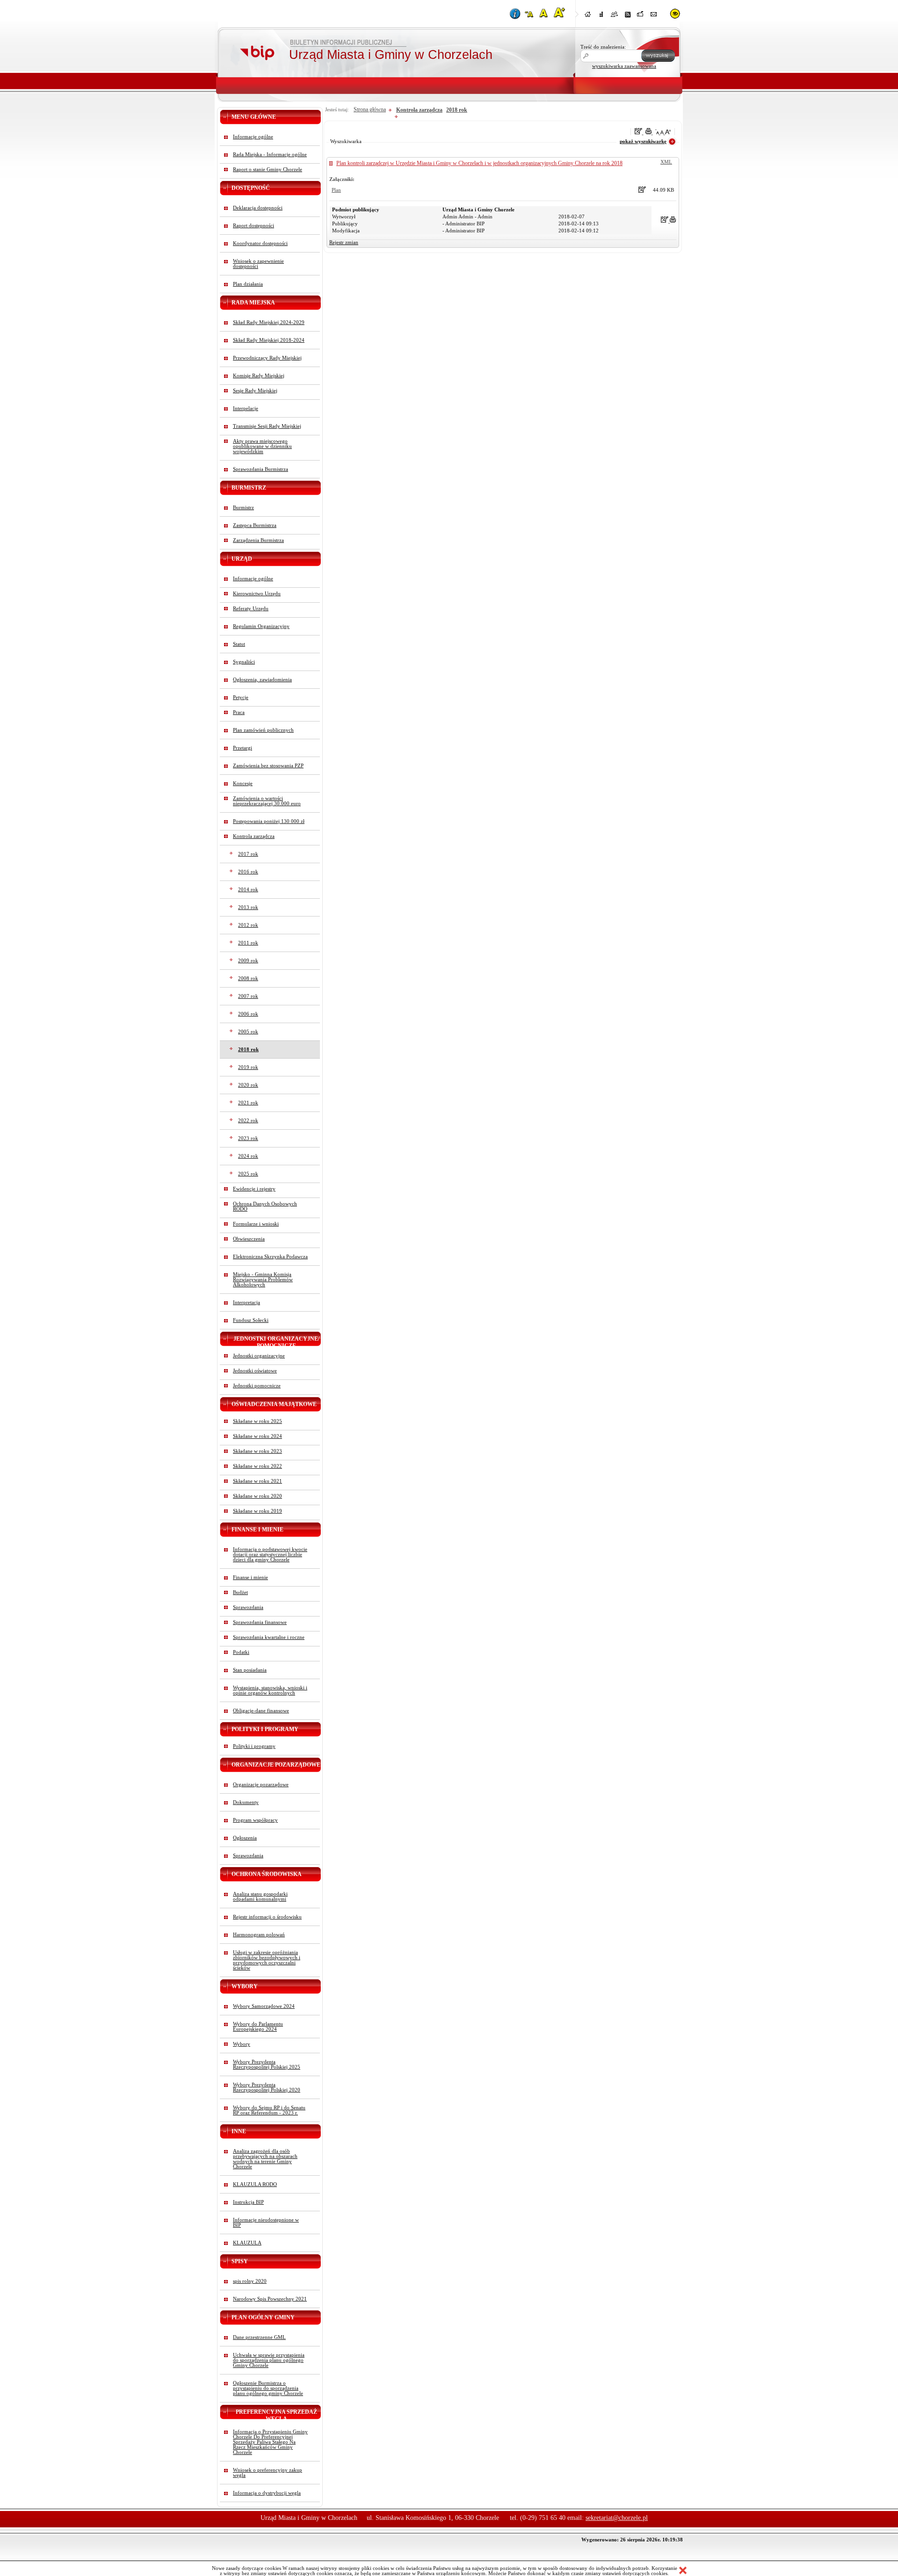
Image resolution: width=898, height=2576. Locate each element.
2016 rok (248, 872)
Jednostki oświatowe (255, 1371)
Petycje (241, 697)
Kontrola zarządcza (254, 836)
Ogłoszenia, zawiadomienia (262, 680)
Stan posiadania (250, 1670)
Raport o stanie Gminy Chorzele (268, 170)
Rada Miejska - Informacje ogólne (270, 155)
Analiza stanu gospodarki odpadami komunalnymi (260, 1897)
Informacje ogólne (253, 137)
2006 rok (248, 1014)
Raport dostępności (253, 226)
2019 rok (248, 1067)
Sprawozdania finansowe (260, 1622)
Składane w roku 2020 (257, 1496)
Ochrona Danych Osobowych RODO (265, 1206)
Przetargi (243, 748)
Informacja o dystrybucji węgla (267, 2493)
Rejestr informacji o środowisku (267, 1917)
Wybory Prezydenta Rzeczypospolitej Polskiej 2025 (267, 2064)
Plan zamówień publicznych (263, 730)
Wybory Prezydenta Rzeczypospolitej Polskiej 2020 (267, 2087)
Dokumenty (246, 1802)
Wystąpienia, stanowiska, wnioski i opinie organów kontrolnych (270, 1690)
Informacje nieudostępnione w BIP (266, 2222)
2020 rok (248, 1085)
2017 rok (248, 854)
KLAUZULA (247, 2243)
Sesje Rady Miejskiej (255, 391)
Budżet (240, 1592)
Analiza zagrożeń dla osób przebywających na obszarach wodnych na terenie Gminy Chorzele (265, 2159)
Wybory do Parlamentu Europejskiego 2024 (258, 2027)
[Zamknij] (683, 2571)
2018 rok (248, 1050)
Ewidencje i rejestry (254, 1189)
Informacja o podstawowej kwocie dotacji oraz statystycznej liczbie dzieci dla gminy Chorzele (270, 1555)
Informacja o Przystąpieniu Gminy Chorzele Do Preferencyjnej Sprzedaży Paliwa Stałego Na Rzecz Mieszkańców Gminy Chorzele (270, 2442)
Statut (239, 644)
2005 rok (248, 1032)
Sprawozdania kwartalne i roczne (269, 1637)
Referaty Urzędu (251, 609)
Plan (336, 190)
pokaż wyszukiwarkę (643, 141)
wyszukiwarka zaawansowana (624, 66)
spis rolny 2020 (250, 2281)
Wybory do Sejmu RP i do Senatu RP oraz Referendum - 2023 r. (269, 2110)
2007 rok (248, 996)
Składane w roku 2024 (257, 1436)
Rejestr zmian (344, 242)
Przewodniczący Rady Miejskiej (267, 358)
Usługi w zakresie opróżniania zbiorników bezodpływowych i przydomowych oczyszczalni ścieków (267, 1960)
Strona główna (370, 109)
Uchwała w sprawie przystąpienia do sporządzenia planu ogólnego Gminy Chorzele (269, 2360)
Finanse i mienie (250, 1577)
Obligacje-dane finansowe (261, 1711)
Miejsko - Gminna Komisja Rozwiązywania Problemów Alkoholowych (263, 1280)
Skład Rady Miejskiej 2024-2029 (269, 322)
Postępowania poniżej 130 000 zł (269, 821)
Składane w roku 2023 (257, 1451)
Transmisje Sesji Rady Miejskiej (267, 426)
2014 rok (248, 890)
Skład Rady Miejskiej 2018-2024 (269, 340)
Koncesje (243, 783)
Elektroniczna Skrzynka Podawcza (270, 1257)
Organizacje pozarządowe (261, 1785)
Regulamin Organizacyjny (261, 626)
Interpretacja (246, 1302)
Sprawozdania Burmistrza (261, 469)
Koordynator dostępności (260, 243)
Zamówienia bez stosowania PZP (268, 766)
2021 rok (248, 1103)
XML (666, 162)
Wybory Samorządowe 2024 (264, 2006)
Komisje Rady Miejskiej (259, 376)
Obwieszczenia (249, 1239)
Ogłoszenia (245, 1838)
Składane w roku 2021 (257, 1481)
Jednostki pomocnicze (257, 1386)
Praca (239, 712)
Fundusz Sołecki (251, 1320)
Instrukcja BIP (248, 2202)
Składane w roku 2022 (257, 1466)
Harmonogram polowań (259, 1935)
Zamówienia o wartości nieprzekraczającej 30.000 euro (267, 801)
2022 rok (248, 1121)
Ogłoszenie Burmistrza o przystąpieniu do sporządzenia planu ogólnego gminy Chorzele (268, 2388)
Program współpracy (255, 1820)
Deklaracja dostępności (258, 208)
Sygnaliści (244, 662)
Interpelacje (246, 408)
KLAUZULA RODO (255, 2184)
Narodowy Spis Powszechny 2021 (270, 2299)
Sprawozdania (248, 1607)
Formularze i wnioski (256, 1224)
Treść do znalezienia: (603, 47)
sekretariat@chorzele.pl (617, 2518)
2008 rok (248, 978)
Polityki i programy (254, 1746)
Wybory (242, 2044)
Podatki (241, 1652)
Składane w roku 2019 (257, 1511)
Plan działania (248, 284)
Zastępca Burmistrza (255, 525)
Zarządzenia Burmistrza (258, 540)
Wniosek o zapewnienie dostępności (258, 264)
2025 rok (248, 1174)
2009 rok (248, 961)
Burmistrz (243, 508)
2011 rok (248, 943)
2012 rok (248, 925)
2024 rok (248, 1156)
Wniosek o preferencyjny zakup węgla (268, 2473)
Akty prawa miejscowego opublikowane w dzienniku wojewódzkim (262, 446)
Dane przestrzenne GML (259, 2337)
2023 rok (248, 1138)
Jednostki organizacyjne (259, 1356)
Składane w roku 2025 (257, 1421)
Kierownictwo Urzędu (257, 594)
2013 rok (248, 907)
